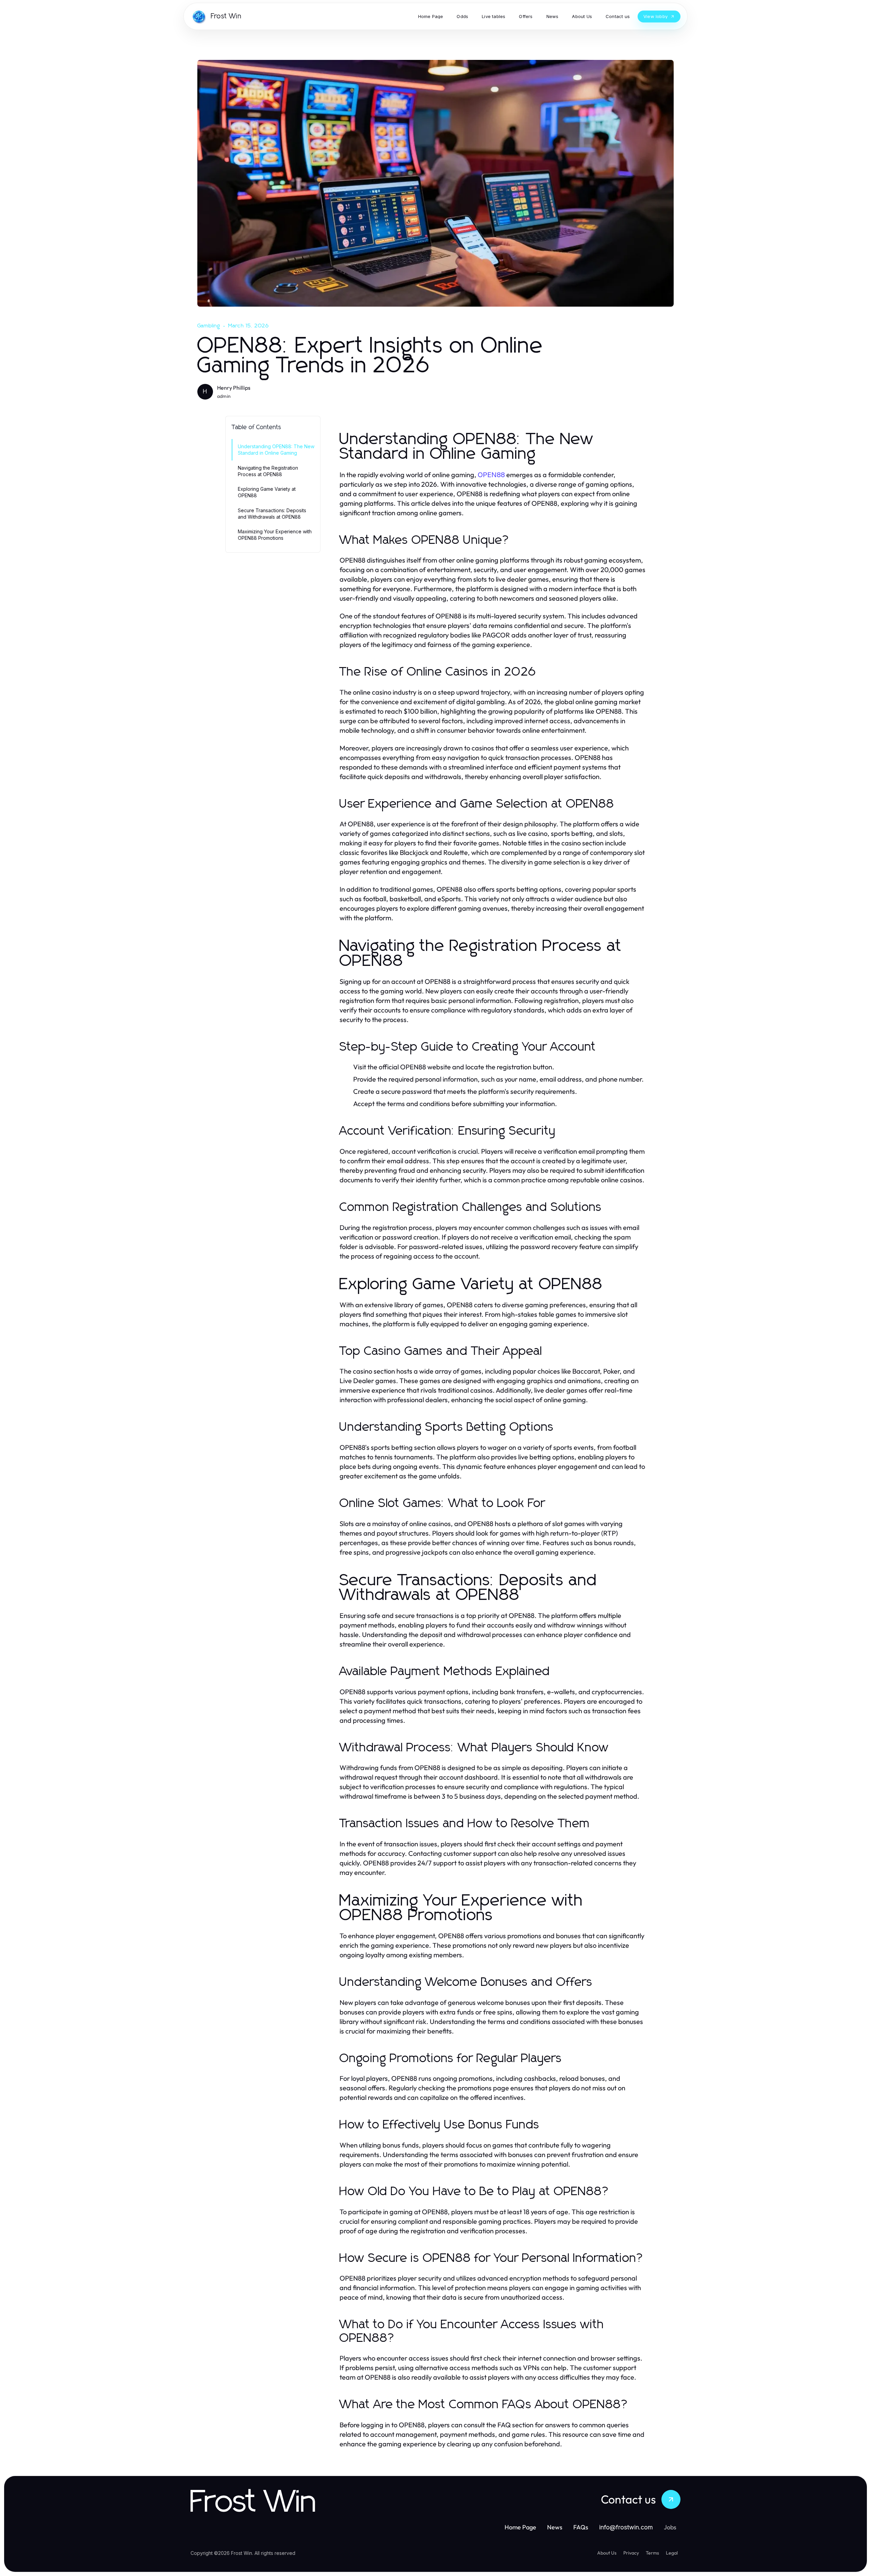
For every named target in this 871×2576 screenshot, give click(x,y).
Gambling (209, 326)
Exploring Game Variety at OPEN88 (267, 492)
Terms (652, 2553)
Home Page (520, 2527)
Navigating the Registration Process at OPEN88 (268, 471)
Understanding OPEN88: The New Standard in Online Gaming (276, 450)
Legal (672, 2553)
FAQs (581, 2527)
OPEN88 (491, 475)
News (555, 2527)
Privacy (631, 2553)
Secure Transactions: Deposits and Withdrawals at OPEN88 (272, 514)
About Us (607, 2553)
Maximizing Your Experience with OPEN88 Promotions (275, 535)
